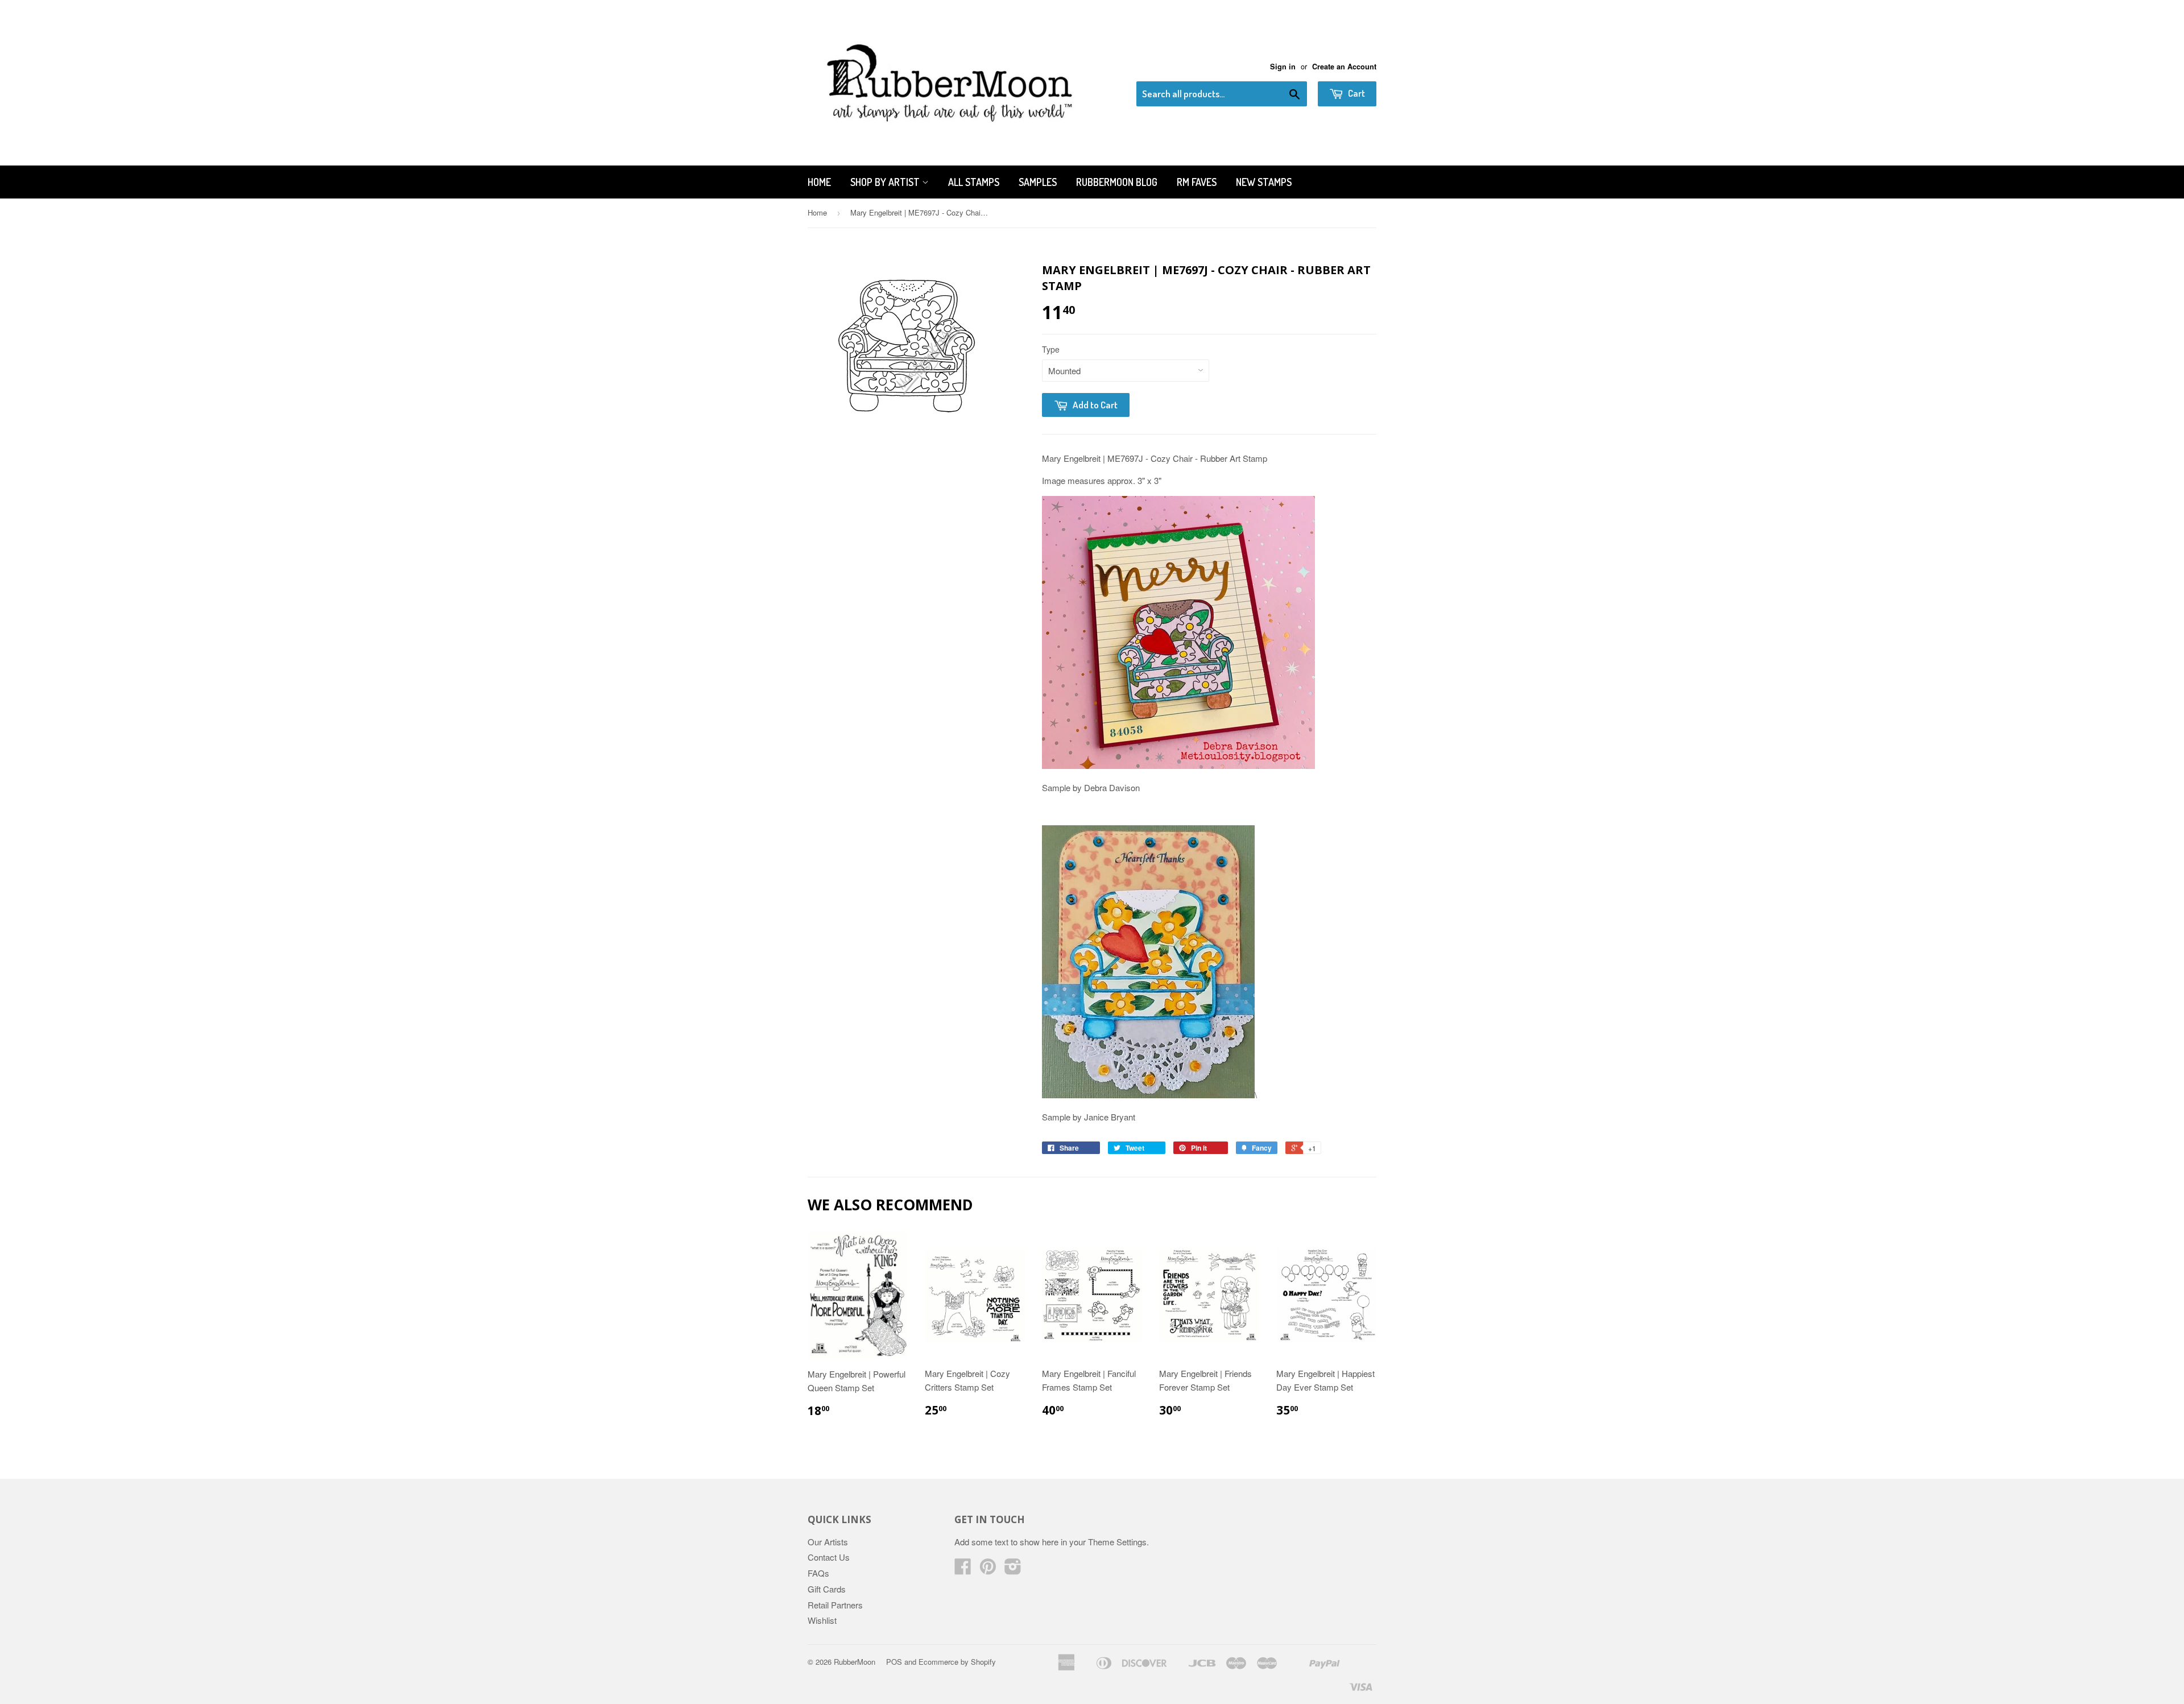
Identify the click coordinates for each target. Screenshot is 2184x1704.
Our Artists (828, 1542)
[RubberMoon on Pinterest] (988, 1569)
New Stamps (1264, 182)
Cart (1356, 93)
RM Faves (1197, 182)
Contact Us (829, 1557)
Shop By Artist (886, 182)
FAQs (818, 1573)
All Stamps (974, 182)
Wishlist (822, 1620)
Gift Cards (827, 1589)
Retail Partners (835, 1605)
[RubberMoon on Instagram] (1013, 1569)
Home (819, 182)
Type (1051, 349)
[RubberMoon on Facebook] (963, 1569)
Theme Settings (1117, 1542)
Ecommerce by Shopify (957, 1662)
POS (894, 1662)
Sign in (1283, 67)
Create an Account (1344, 67)
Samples (1038, 182)
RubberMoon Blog (1117, 182)
